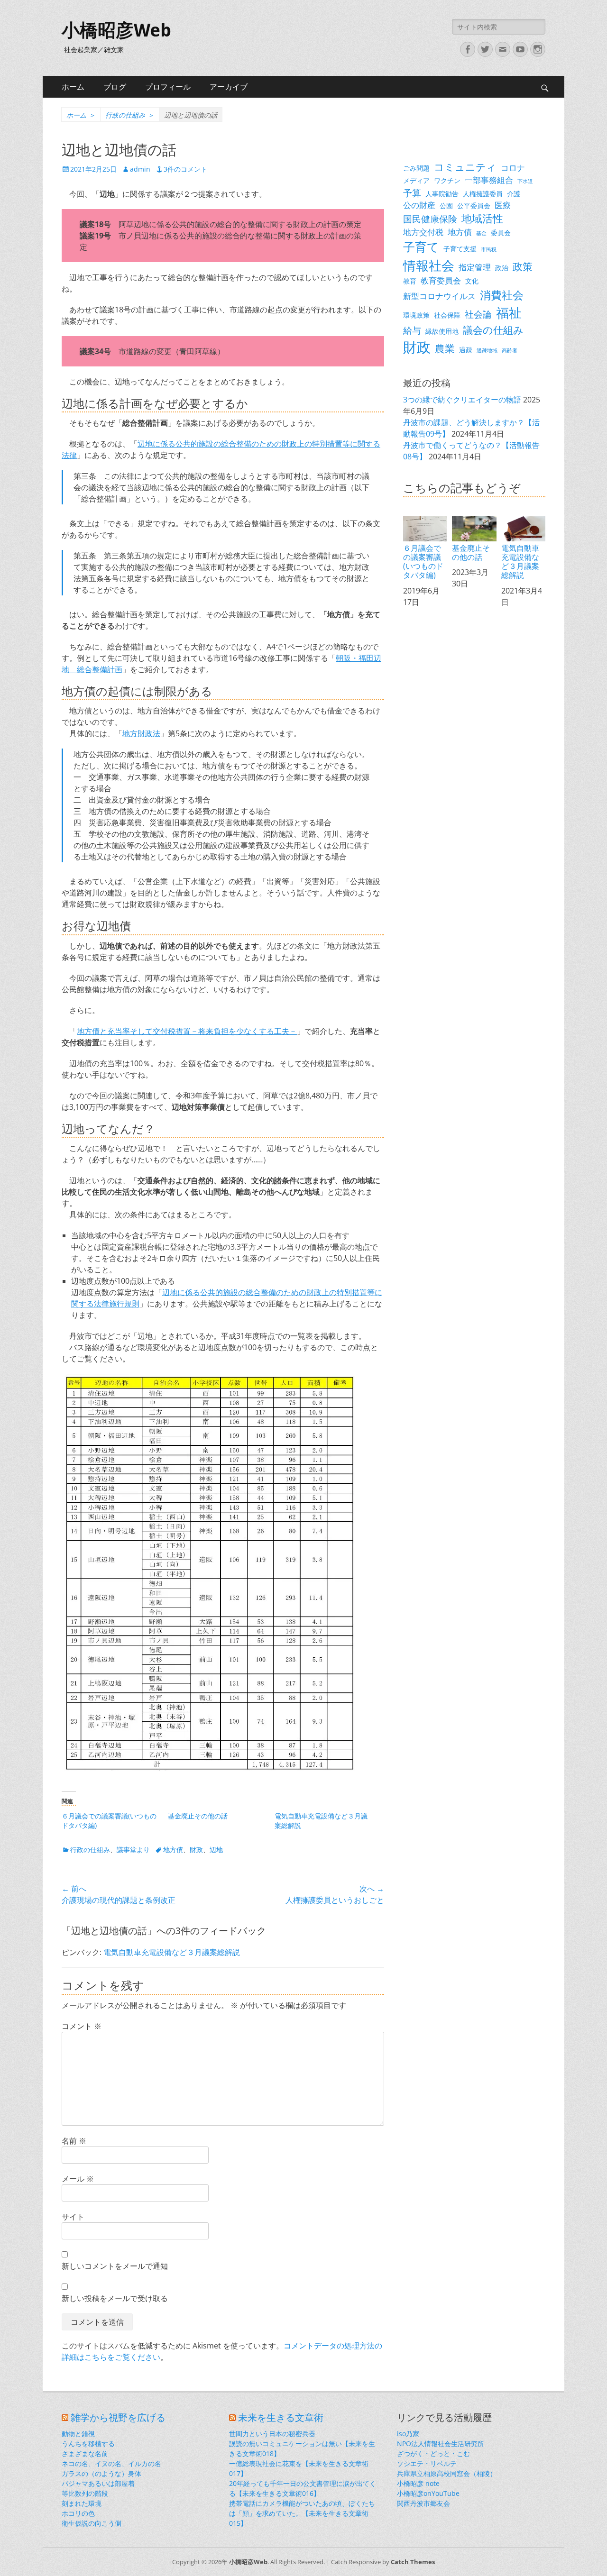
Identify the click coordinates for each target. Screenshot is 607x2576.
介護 (514, 194)
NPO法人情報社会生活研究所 (441, 2444)
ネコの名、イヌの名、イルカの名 (111, 2463)
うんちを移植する (88, 2444)
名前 (74, 2141)
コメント (82, 2026)
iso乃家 (408, 2434)
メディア (416, 180)
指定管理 (475, 267)
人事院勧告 (442, 194)
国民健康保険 (430, 219)
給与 (412, 330)
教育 (410, 281)
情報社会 (429, 265)
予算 (412, 193)
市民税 (489, 249)
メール (78, 2179)
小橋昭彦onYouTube (428, 2493)
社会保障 (447, 315)
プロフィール (168, 87)
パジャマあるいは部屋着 (98, 2483)
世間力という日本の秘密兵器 (272, 2434)
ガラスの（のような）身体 (101, 2473)
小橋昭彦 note (418, 2483)
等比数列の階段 (85, 2493)
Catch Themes (413, 2562)
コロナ (513, 168)
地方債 (173, 1850)
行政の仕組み (130, 115)
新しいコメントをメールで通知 (115, 2266)
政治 (502, 268)
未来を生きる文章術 (281, 2418)
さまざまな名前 (85, 2453)
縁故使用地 (442, 331)
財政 (196, 1850)
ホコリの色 (78, 2513)
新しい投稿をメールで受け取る (115, 2298)
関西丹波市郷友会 (423, 2503)
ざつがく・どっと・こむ (433, 2453)
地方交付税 (423, 232)
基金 (481, 233)
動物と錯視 (78, 2434)
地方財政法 (141, 733)
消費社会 (502, 295)
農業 (445, 348)
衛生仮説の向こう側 (92, 2523)
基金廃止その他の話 (198, 1816)
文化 (472, 281)
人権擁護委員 (483, 194)
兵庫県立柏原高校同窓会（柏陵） (447, 2473)
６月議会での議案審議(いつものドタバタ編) (423, 562)
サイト (73, 2217)
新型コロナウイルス (439, 296)
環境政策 (416, 315)
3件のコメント (185, 169)
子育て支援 (460, 249)
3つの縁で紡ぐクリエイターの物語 (462, 400)
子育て (421, 247)
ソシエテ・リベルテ (427, 2463)
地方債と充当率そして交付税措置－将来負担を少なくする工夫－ (187, 1031)
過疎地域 (487, 350)
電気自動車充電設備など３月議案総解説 (172, 1952)
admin (140, 169)
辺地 (216, 1850)
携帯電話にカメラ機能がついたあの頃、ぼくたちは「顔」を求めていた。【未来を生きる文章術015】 (302, 2513)
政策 (523, 266)
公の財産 (419, 205)
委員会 (501, 233)
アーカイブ (229, 87)
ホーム (73, 87)
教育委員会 (441, 280)
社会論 (478, 314)
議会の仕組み (493, 330)
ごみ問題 (416, 168)
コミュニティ (465, 167)
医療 (503, 205)
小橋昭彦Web (116, 30)
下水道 (525, 181)
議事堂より (133, 1850)
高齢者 (510, 350)
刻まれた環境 (82, 2503)
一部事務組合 (489, 180)
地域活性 (482, 218)
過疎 (466, 350)
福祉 (509, 313)
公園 (446, 206)
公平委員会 (474, 206)
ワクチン (447, 180)
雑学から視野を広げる (118, 2418)
